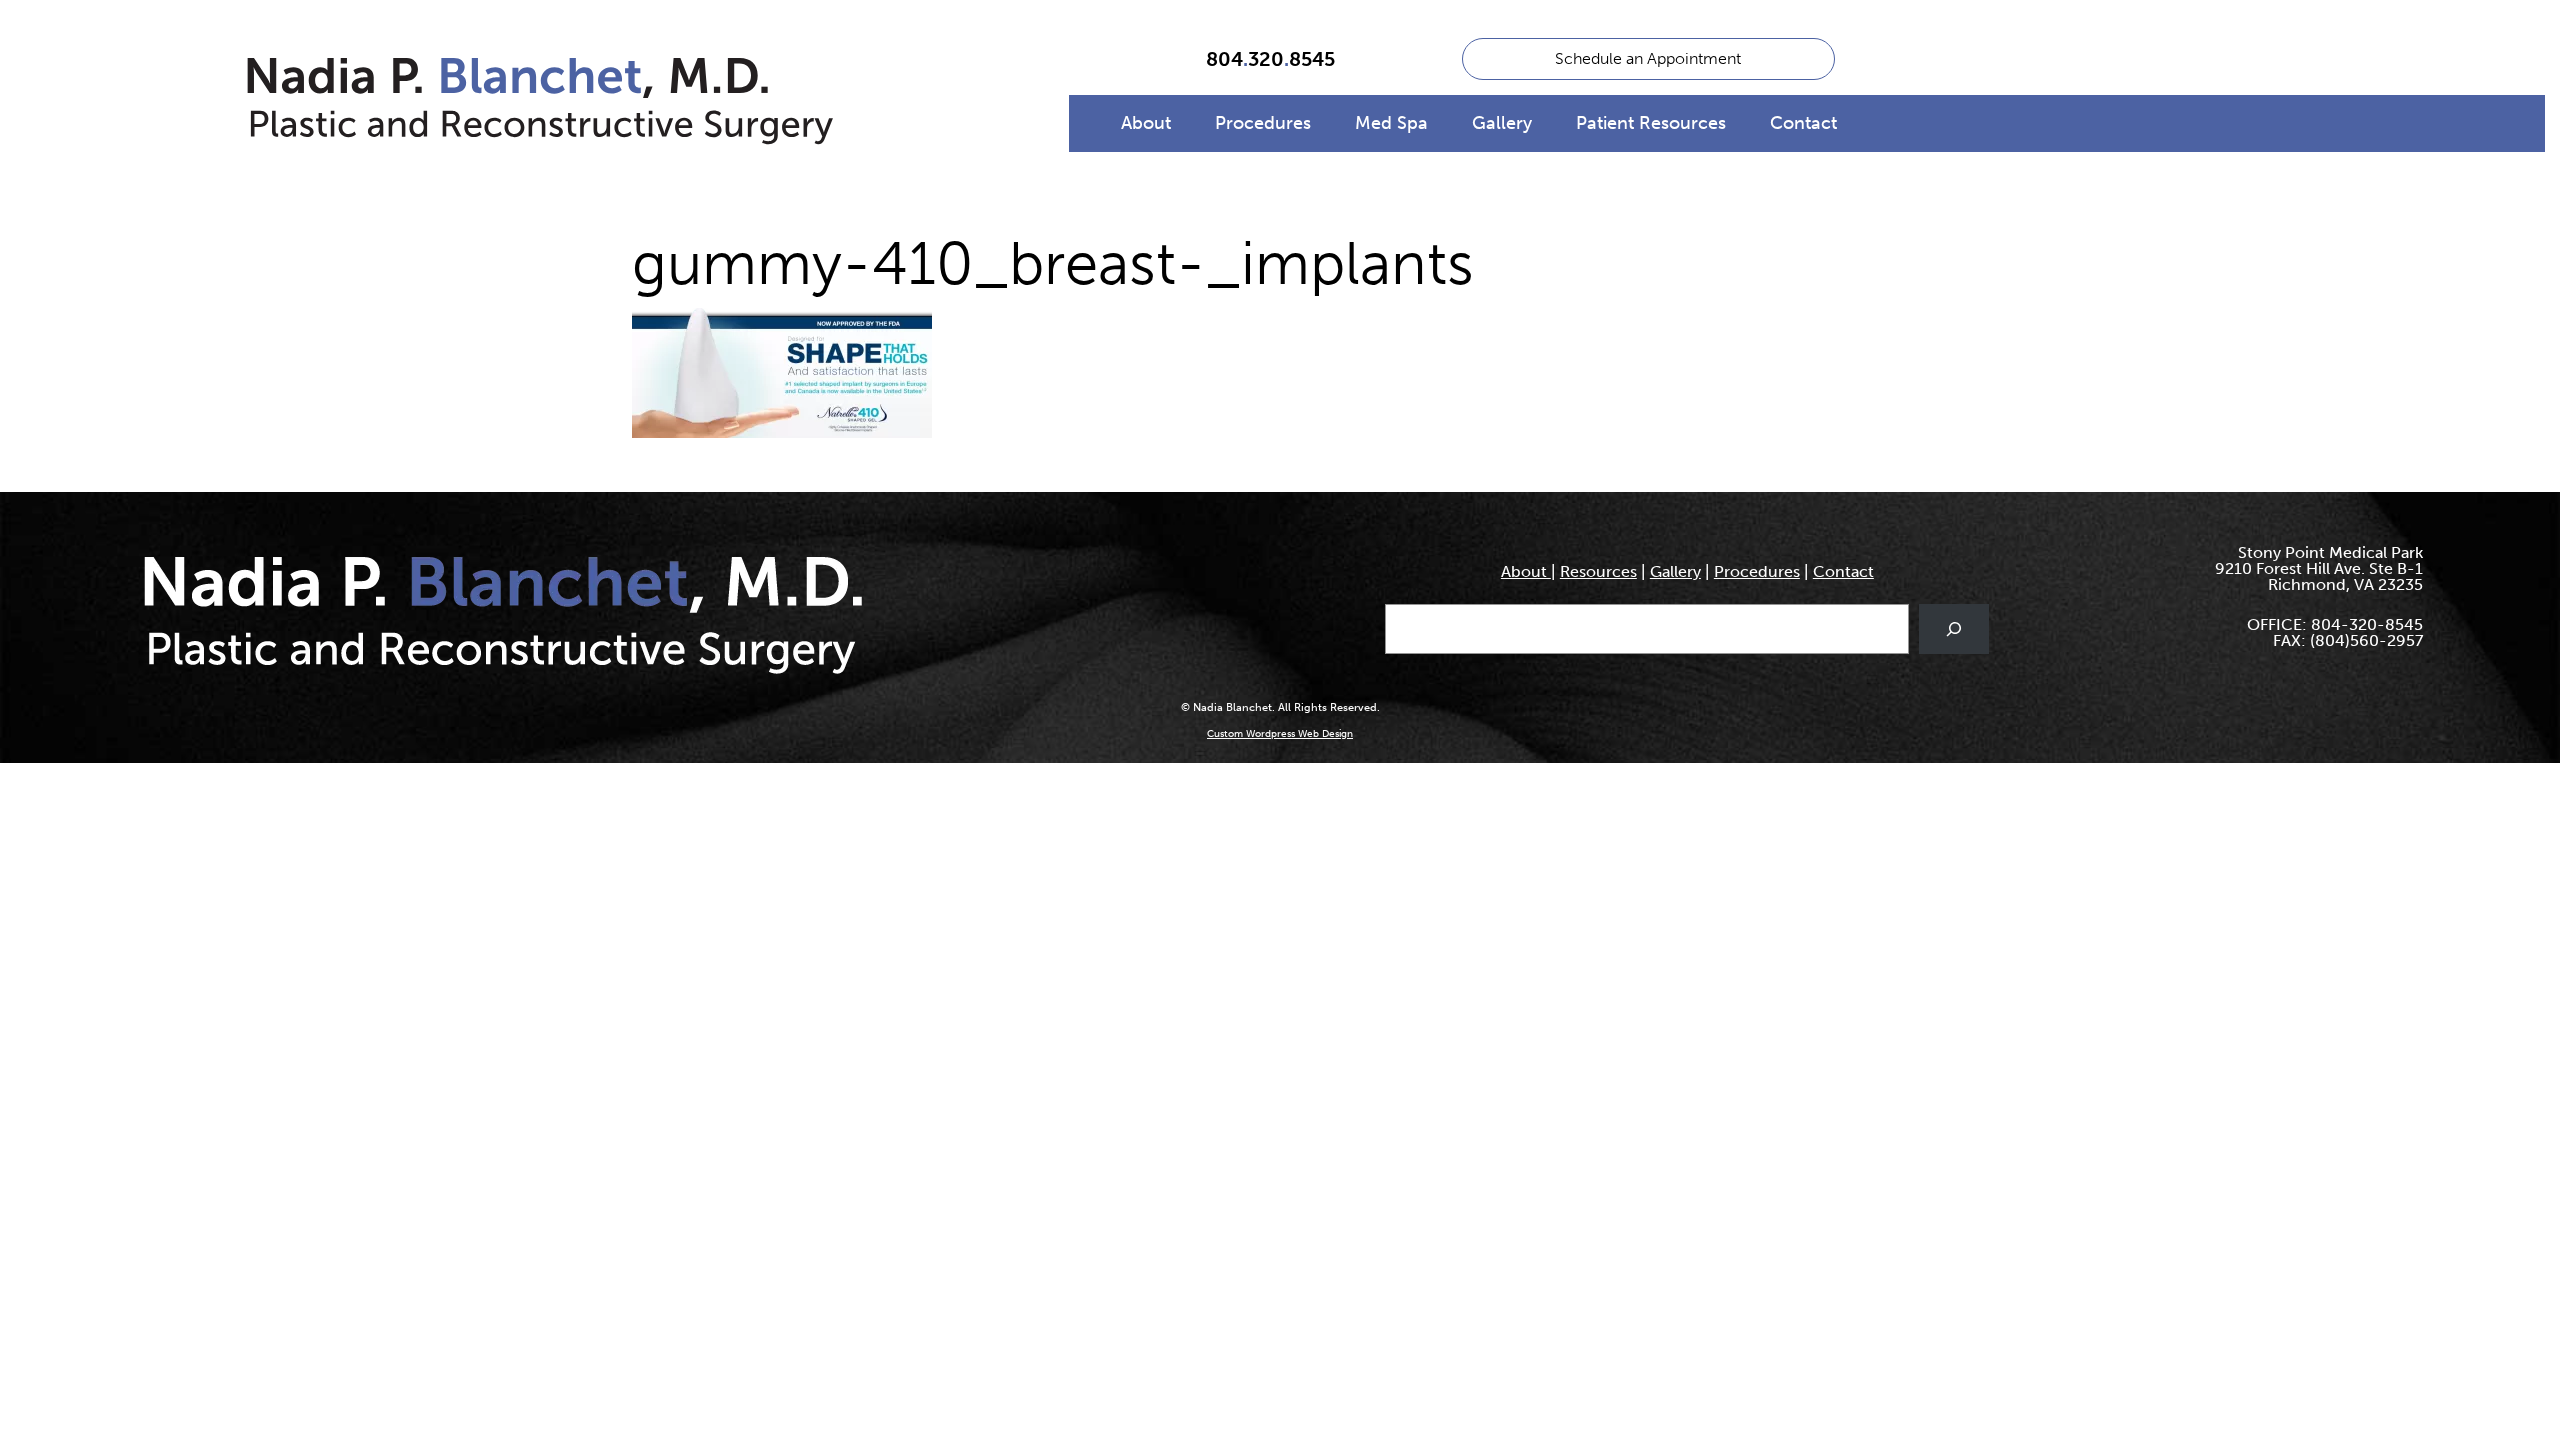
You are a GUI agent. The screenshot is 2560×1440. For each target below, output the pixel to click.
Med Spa (1391, 123)
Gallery (1502, 123)
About (1146, 123)
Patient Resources (1651, 123)
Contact (1803, 123)
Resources (1598, 571)
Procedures (1263, 123)
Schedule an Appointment (1648, 58)
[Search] (1954, 628)
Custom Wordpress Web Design (1280, 734)
